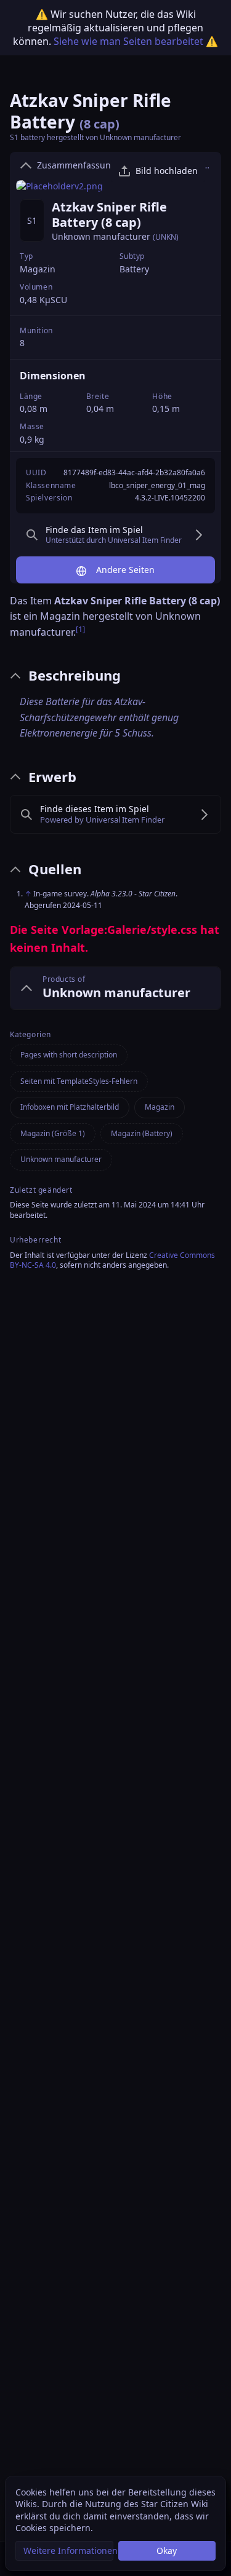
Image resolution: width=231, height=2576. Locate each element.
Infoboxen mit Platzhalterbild (70, 1107)
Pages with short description (69, 1055)
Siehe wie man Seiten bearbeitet (128, 41)
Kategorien (30, 1035)
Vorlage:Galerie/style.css (129, 930)
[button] (64, 2551)
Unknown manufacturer (101, 236)
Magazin (38, 269)
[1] (22, 522)
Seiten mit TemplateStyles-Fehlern (79, 1081)
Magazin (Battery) (142, 1133)
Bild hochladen (167, 171)
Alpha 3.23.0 (111, 894)
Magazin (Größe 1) (53, 1133)
